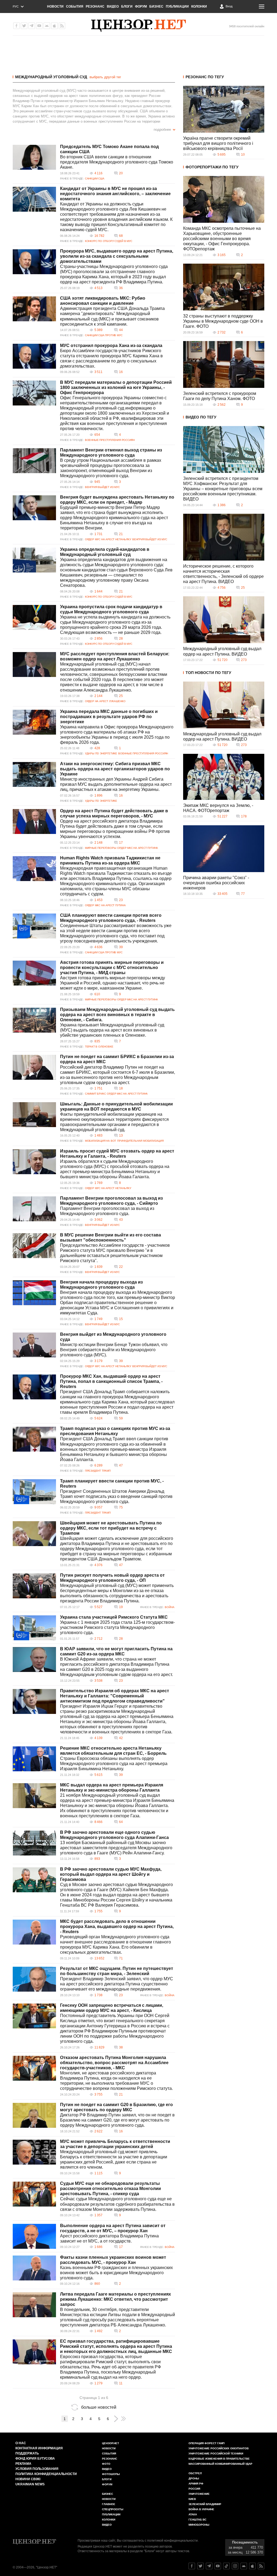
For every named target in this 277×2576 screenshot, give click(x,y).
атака (193, 2514)
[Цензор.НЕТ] (138, 26)
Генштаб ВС (197, 2520)
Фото (106, 2464)
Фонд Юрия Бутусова (35, 2459)
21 (121, 534)
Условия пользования (37, 2469)
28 (121, 639)
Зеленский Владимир (205, 2504)
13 (121, 1135)
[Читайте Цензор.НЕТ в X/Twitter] (200, 2566)
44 (121, 330)
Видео (113, 6)
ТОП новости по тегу (208, 673)
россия (194, 2489)
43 (121, 1220)
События (75, 6)
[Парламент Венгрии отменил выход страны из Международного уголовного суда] (34, 461)
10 (243, 155)
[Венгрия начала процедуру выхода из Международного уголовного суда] (34, 1293)
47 (121, 1465)
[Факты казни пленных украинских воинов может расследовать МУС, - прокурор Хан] (34, 2268)
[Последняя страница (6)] (123, 2419)
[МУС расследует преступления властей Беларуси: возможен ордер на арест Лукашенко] (34, 665)
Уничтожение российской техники (216, 2454)
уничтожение (199, 2494)
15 (121, 1319)
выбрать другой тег (105, 77)
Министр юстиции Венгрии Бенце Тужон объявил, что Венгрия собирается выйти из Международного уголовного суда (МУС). (114, 1350)
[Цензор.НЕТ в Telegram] (32, 26)
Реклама (23, 2464)
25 (121, 696)
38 (121, 2047)
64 (121, 1822)
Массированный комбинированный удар (220, 2464)
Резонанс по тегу (205, 77)
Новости (55, 6)
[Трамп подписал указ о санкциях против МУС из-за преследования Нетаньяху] (34, 1439)
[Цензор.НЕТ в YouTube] (39, 26)
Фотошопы (111, 2474)
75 (121, 1507)
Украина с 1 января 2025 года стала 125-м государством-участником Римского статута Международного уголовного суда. (117, 1627)
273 (244, 660)
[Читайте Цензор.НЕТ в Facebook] (192, 2566)
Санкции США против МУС (104, 335)
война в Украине (201, 2509)
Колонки (199, 6)
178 (244, 816)
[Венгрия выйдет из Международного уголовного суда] (34, 1345)
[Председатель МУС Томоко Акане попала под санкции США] (34, 157)
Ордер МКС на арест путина (138, 848)
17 (121, 843)
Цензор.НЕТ (111, 2443)
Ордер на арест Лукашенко (105, 701)
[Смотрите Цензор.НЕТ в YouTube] (218, 2566)
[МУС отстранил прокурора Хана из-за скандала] (34, 356)
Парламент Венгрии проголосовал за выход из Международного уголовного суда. (107, 1211)
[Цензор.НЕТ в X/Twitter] (24, 26)
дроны (194, 2478)
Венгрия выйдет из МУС (102, 487)
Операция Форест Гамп (207, 2443)
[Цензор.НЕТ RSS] (62, 26)
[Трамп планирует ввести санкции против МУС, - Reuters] (34, 1492)
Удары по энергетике (101, 753)
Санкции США (95, 179)
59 (121, 1418)
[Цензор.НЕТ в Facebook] (17, 26)
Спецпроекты (113, 2509)
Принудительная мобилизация (140, 1141)
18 (121, 1088)
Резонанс (95, 6)
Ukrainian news (30, 2484)
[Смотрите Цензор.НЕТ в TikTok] (226, 2566)
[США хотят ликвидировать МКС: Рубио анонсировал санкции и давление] (34, 309)
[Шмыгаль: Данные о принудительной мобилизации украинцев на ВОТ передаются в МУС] (34, 1115)
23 (121, 900)
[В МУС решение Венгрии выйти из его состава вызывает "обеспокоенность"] (34, 1246)
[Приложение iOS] (54, 26)
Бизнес (156, 6)
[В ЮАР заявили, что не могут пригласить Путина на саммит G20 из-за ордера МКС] (34, 1659)
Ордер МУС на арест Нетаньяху (108, 539)
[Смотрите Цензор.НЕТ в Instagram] (235, 2566)
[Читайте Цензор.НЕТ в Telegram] (209, 2566)
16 (121, 372)
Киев (192, 2499)
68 (121, 236)
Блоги (127, 6)
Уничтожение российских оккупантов (219, 2448)
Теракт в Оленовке (99, 1047)
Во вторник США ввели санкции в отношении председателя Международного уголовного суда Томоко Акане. (117, 162)
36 (121, 288)
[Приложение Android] (47, 26)
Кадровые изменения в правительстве (219, 2459)
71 (121, 1958)
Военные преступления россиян (110, 440)
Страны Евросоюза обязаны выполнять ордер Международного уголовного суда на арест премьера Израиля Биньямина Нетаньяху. (114, 1764)
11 (121, 2383)
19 (121, 1607)
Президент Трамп (98, 1471)
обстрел (195, 2473)
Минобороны (199, 2525)
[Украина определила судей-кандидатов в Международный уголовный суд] (34, 560)
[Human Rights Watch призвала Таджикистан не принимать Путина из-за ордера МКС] (34, 869)
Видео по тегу (201, 417)
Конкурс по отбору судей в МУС (109, 241)
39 (121, 947)
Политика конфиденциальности (46, 2474)
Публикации (177, 6)
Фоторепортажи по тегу (212, 167)
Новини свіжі (28, 2479)
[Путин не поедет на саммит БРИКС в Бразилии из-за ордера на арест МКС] (34, 1067)
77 (243, 894)
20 (121, 173)
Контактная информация (39, 2448)
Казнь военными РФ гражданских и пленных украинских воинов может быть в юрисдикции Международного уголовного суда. (116, 2273)
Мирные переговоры (100, 848)
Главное (109, 2504)
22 (121, 1267)
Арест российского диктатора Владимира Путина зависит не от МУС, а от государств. (109, 2238)
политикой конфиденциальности (172, 2541)
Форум (141, 6)
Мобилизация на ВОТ (100, 1141)
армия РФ (196, 2484)
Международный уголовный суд (51, 77)
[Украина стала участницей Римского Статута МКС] (34, 1628)
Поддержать (27, 2453)
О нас (21, 2443)
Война (169, 1607)
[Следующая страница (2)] (116, 2419)
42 (121, 1738)
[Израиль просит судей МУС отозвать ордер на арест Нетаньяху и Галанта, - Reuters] (34, 1162)
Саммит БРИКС (95, 1094)
